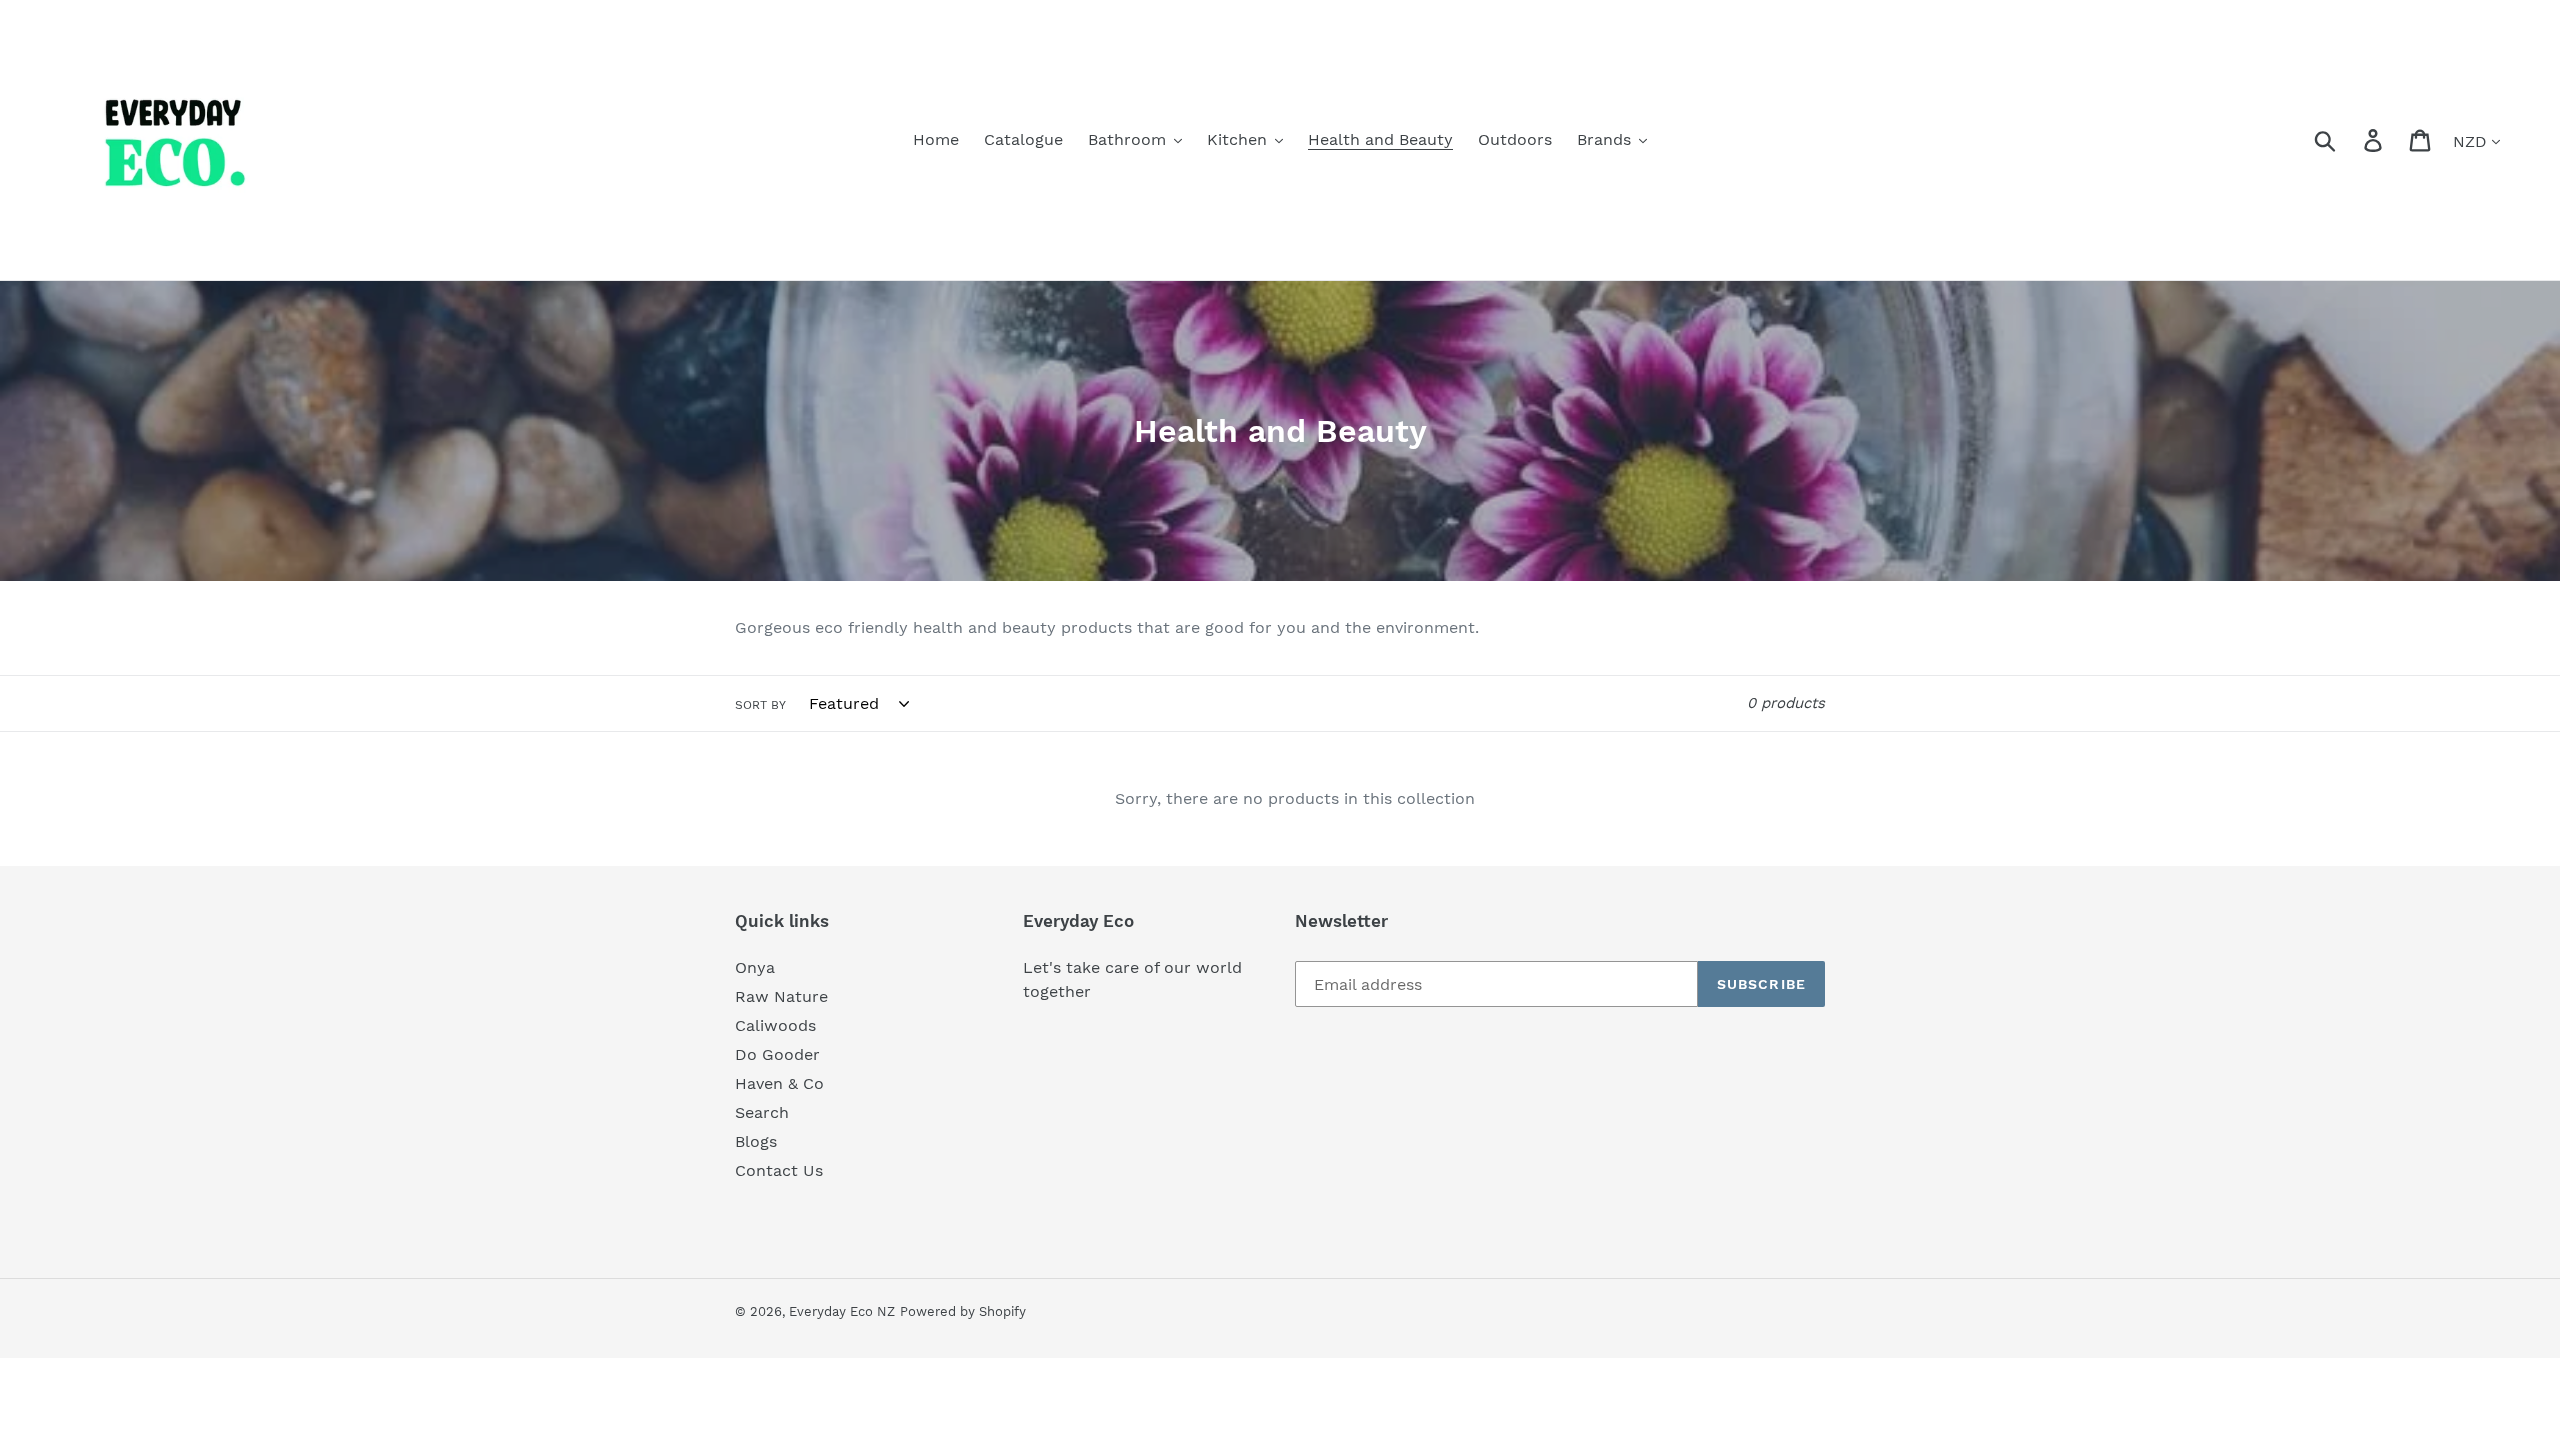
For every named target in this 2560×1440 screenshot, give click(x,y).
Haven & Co (779, 1083)
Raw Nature (781, 996)
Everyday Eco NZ (842, 1311)
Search (762, 1112)
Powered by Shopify (963, 1311)
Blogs (756, 1141)
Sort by (760, 705)
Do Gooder (777, 1054)
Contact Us (779, 1170)
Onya (755, 967)
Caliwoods (775, 1025)
